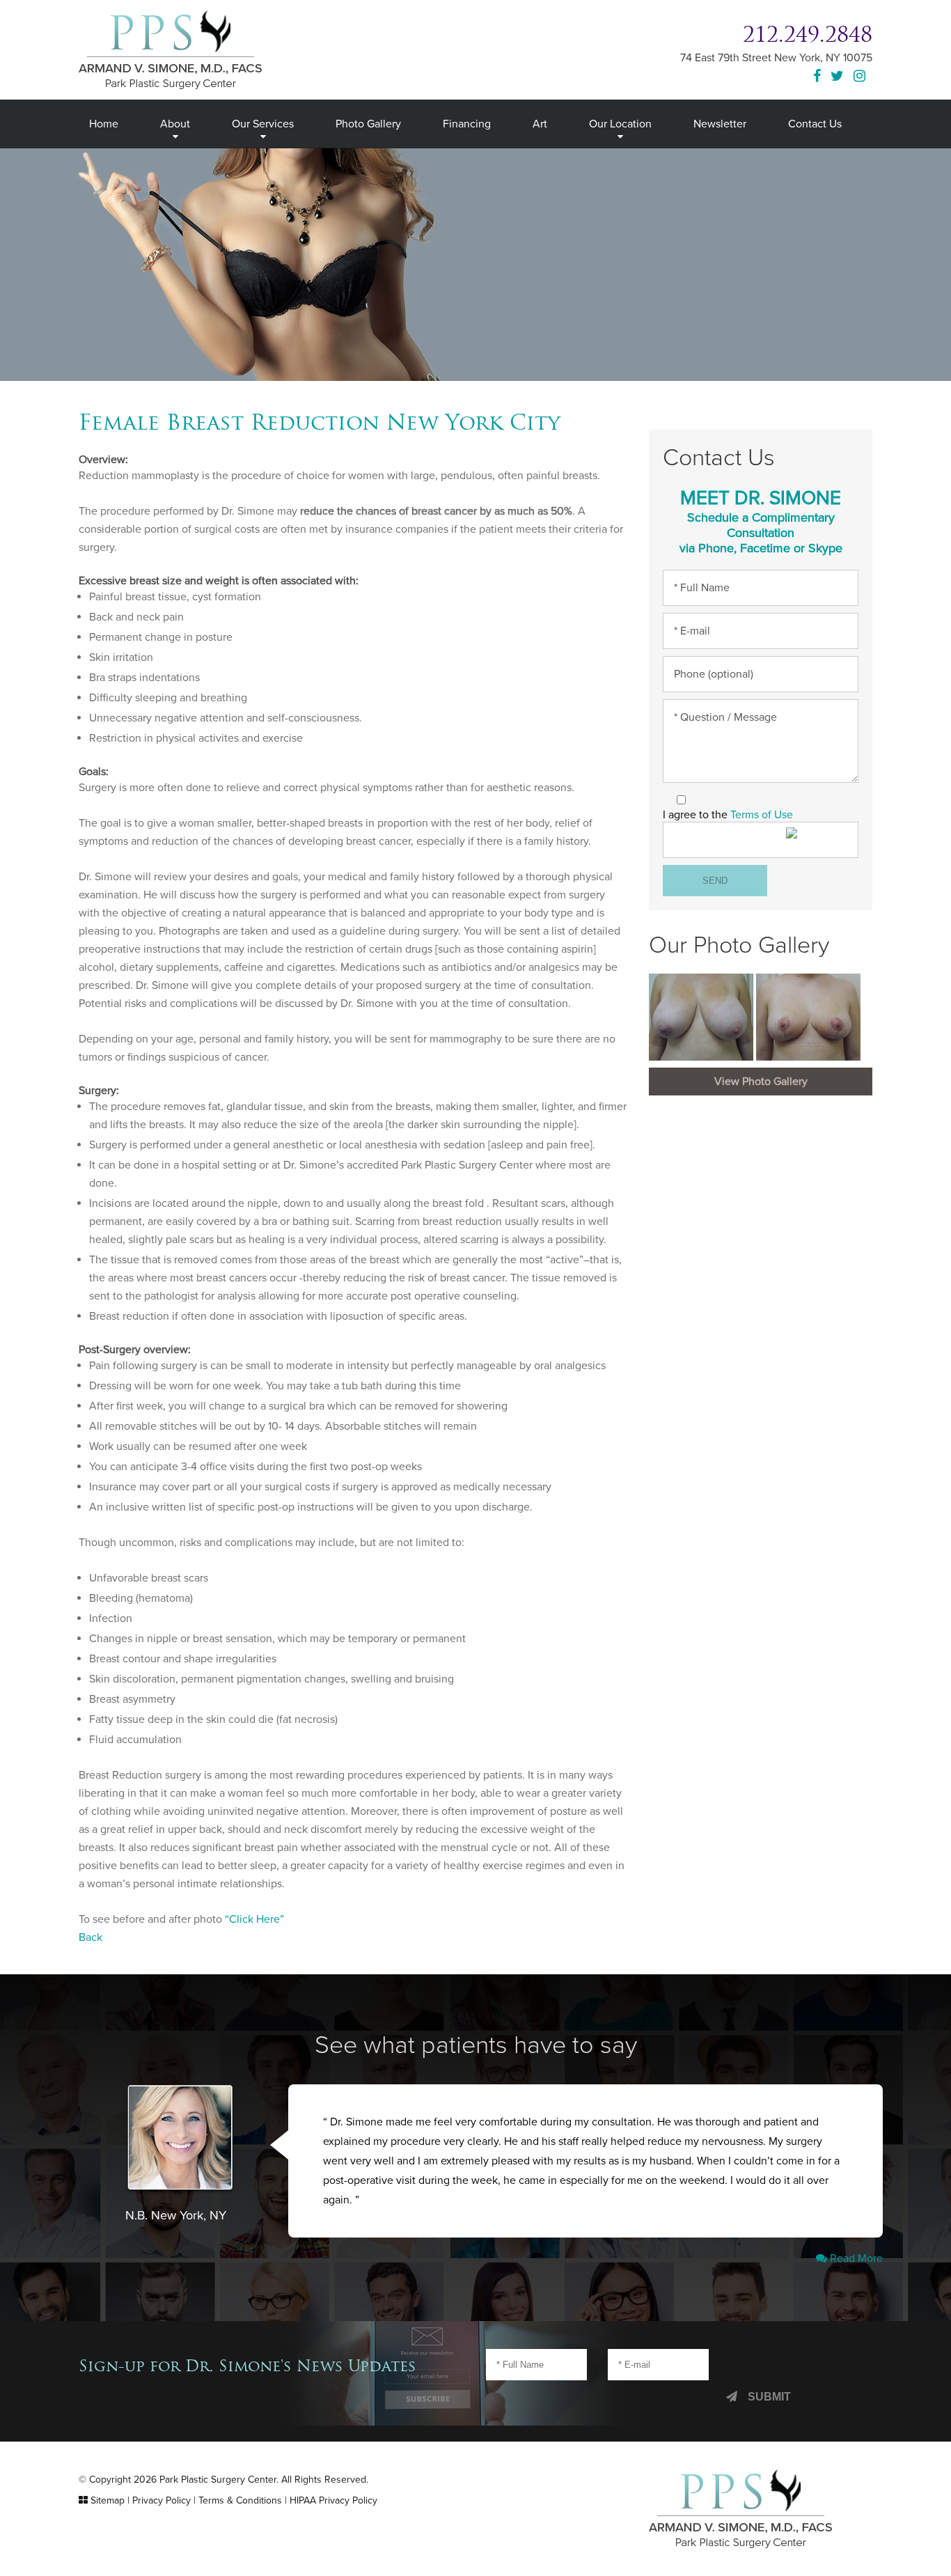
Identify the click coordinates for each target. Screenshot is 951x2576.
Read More (855, 2258)
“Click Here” (254, 1919)
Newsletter (720, 124)
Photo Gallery (368, 124)
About (175, 124)
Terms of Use (762, 815)
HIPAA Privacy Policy (333, 2500)
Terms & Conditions (240, 2500)
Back (91, 1937)
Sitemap (108, 2500)
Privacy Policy (162, 2500)
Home (104, 124)
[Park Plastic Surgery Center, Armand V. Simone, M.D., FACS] (170, 49)
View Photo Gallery (761, 1082)
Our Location (620, 124)
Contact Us (815, 124)
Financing (467, 124)
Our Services (263, 124)
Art (540, 124)
